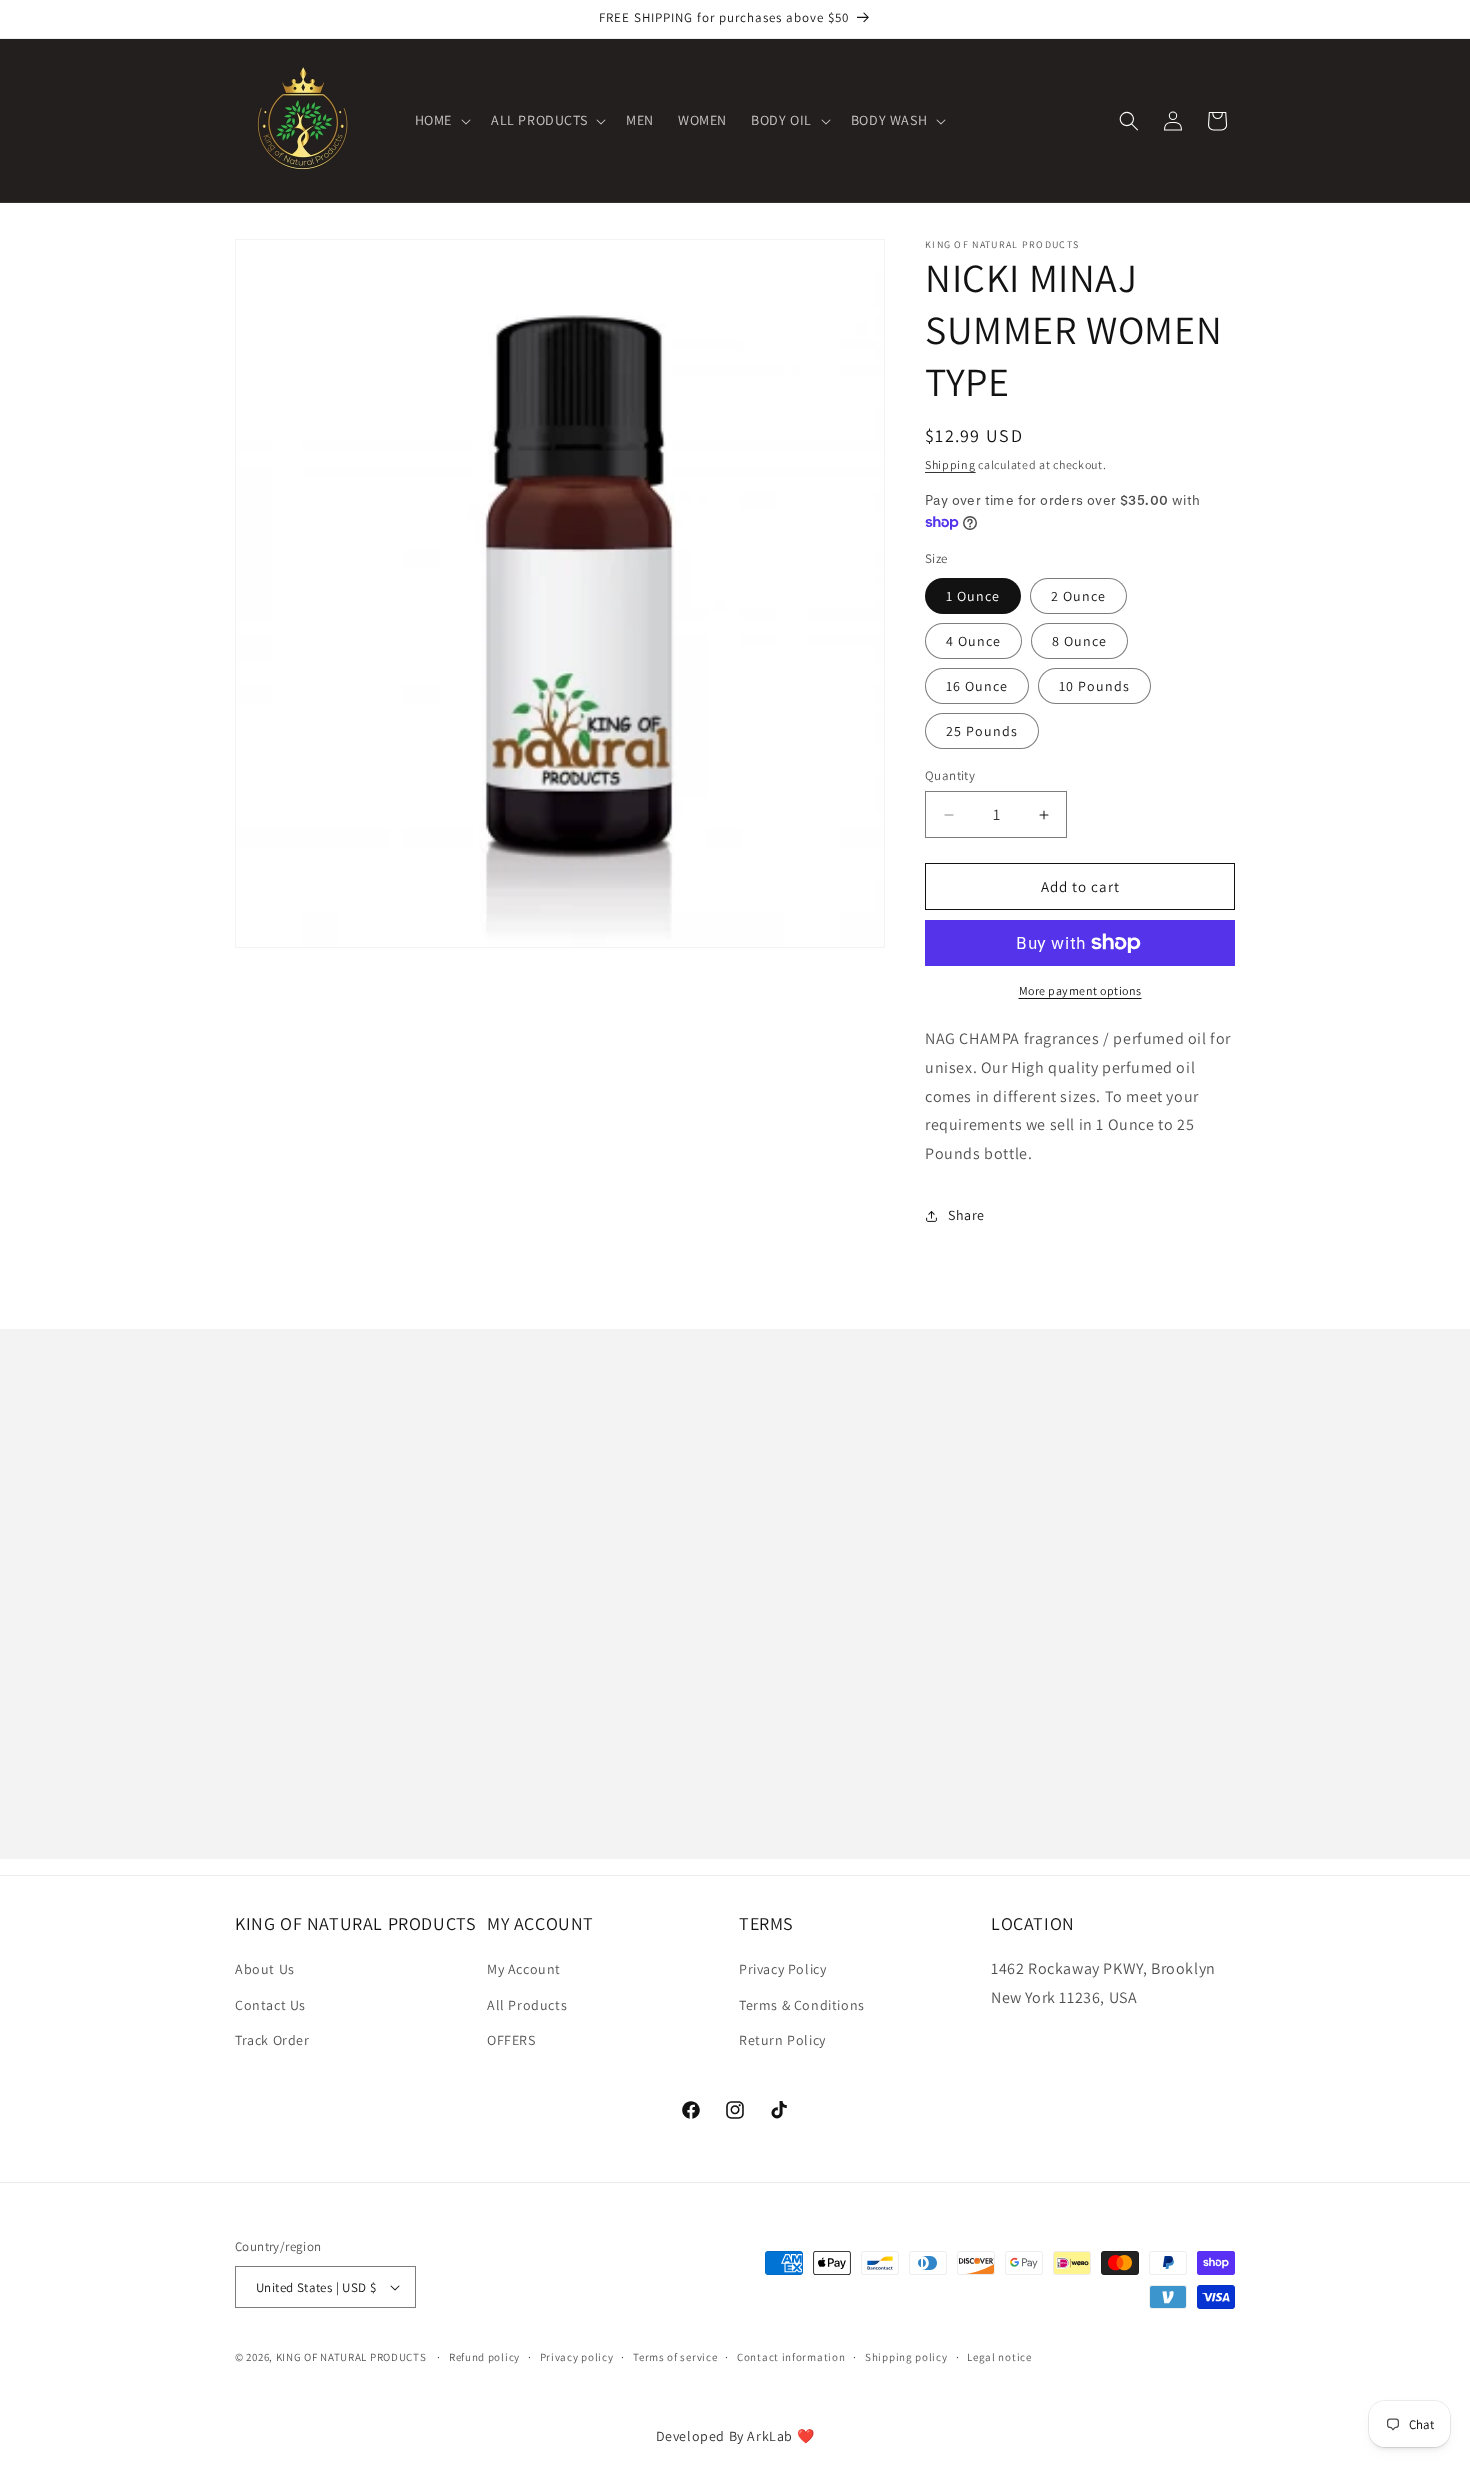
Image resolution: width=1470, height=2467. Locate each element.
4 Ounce (973, 641)
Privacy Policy (782, 1969)
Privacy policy (577, 2357)
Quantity (950, 775)
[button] (441, 120)
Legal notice (999, 2357)
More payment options (1080, 990)
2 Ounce (1078, 596)
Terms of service (675, 2357)
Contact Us (270, 2005)
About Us (265, 1969)
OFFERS (511, 2040)
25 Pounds (982, 731)
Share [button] (966, 1215)
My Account (524, 1969)
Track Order (272, 2040)
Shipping (950, 464)
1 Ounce (973, 596)
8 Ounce (1079, 641)
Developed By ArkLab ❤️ (735, 2436)
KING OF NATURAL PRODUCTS (351, 2357)
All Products (527, 2005)
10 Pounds (1094, 686)
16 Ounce (977, 686)
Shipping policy (906, 2357)
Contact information (791, 2357)
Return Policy (782, 2040)
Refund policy (484, 2357)
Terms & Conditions (802, 2005)
